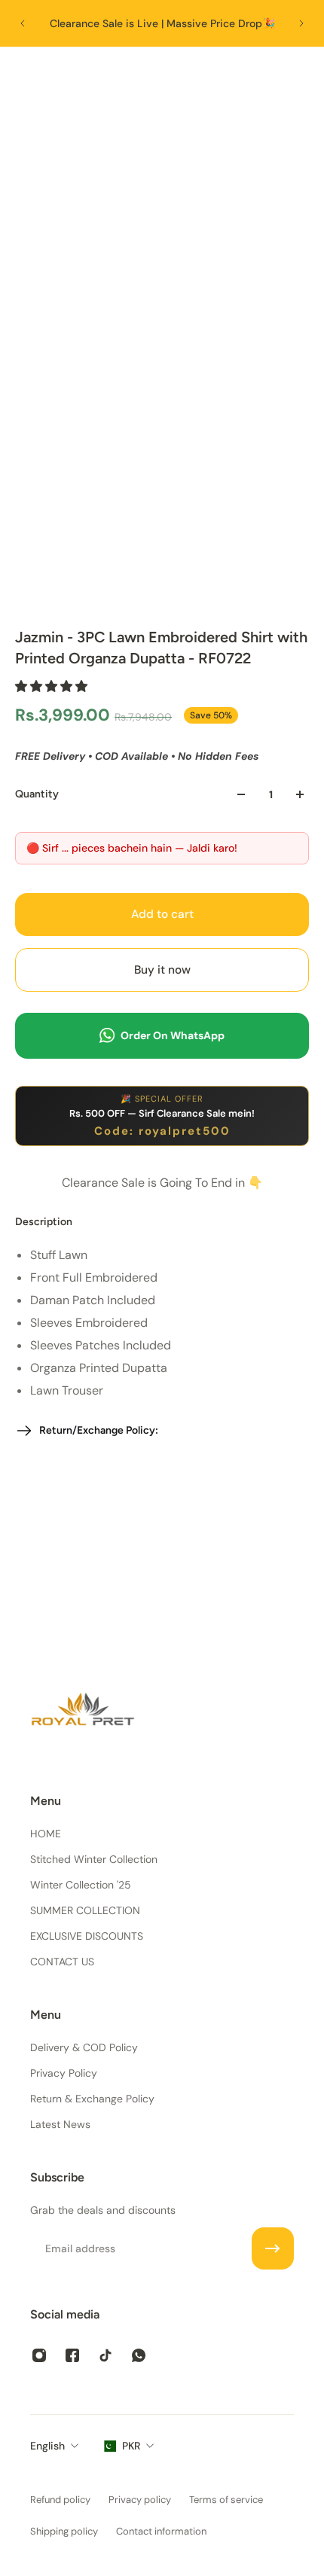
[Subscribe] (273, 2248)
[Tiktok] (105, 2355)
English (47, 2446)
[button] (53, 686)
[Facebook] (72, 2355)
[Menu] (27, 72)
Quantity (37, 794)
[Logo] (162, 72)
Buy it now (162, 970)
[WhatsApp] (139, 2355)
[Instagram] (39, 2355)
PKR (131, 2446)
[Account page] (57, 72)
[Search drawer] (269, 72)
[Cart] (298, 72)
